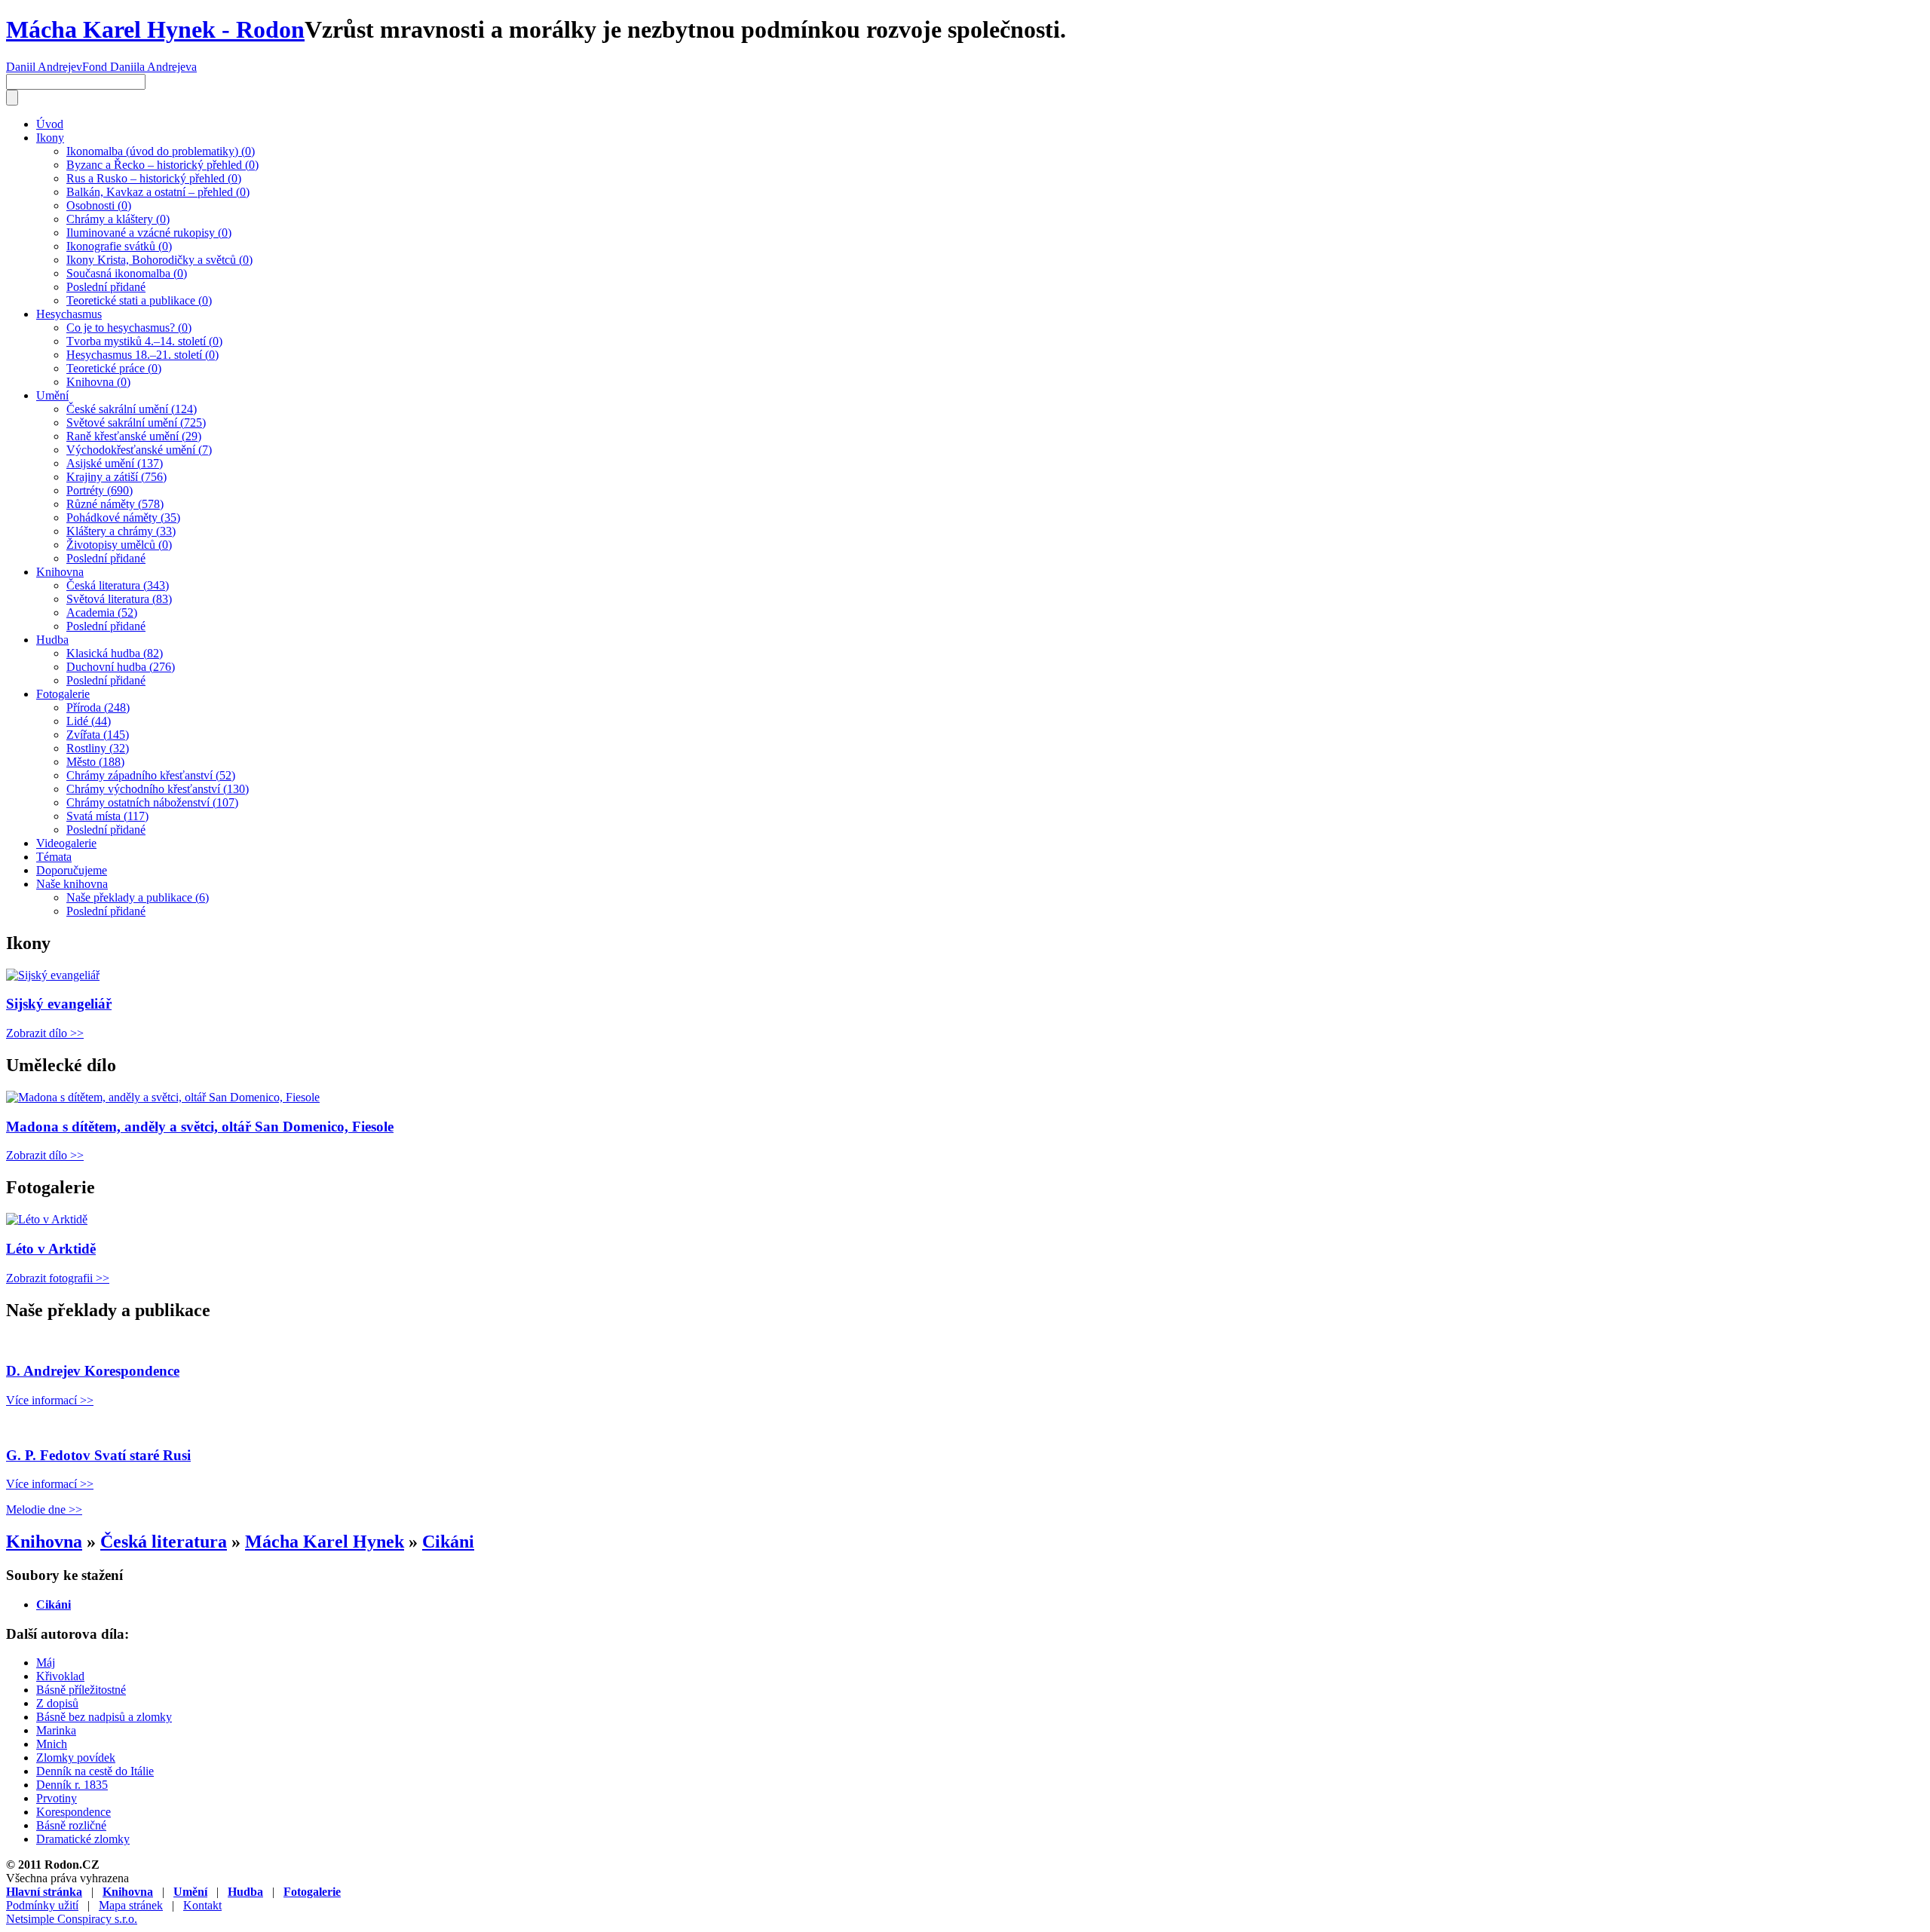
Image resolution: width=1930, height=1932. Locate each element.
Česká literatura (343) (118, 585)
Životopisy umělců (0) (119, 545)
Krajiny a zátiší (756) (116, 477)
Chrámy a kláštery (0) (118, 219)
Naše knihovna (72, 884)
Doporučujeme (72, 870)
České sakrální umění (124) (132, 409)
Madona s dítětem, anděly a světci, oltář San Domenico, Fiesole (200, 1127)
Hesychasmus (69, 314)
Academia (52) (102, 612)
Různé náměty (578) (115, 504)
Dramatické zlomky (83, 1839)
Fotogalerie (63, 694)
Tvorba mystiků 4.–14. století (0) (144, 341)
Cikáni (448, 1542)
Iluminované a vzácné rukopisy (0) (149, 233)
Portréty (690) (100, 490)
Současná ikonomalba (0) (127, 273)
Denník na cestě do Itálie (95, 1771)
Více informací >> (50, 1400)
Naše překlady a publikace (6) (138, 897)
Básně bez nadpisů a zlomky (104, 1717)
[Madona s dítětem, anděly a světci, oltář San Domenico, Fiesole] (163, 1097)
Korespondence (74, 1812)
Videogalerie (66, 843)
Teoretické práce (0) (114, 368)
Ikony (50, 138)
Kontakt (202, 1905)
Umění (52, 395)
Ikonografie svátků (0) (119, 246)
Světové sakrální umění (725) (136, 423)
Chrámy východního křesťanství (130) (158, 789)
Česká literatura (164, 1542)
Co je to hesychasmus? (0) (129, 328)
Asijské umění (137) (115, 463)
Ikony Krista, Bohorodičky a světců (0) (159, 260)
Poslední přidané (106, 287)
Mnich (52, 1744)
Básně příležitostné (81, 1690)
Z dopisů (57, 1703)
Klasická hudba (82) (115, 653)
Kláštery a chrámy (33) (121, 531)
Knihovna (60, 572)
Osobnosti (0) (99, 205)
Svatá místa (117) (107, 816)
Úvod (50, 124)
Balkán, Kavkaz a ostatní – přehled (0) (158, 192)
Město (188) (95, 762)
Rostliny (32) (98, 748)
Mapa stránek (131, 1905)
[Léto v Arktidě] (47, 1219)
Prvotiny (57, 1798)
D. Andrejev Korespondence (93, 1371)
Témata (54, 857)
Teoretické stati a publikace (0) (139, 300)
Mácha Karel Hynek (325, 1542)
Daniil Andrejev (44, 67)
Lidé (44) (89, 721)
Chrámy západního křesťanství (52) (151, 775)
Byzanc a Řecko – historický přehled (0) (162, 165)
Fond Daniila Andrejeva (139, 67)
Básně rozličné (71, 1825)
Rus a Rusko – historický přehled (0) (154, 178)
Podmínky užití (42, 1905)
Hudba (52, 640)
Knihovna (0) (98, 382)
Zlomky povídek (76, 1757)
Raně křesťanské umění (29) (134, 436)
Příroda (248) (98, 707)
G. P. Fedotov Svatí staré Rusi (98, 1455)
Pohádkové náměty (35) (123, 517)
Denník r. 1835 (72, 1785)
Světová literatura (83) (119, 599)
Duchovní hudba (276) (121, 667)
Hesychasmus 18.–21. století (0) (142, 355)
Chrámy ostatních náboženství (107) (152, 802)
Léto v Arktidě (51, 1249)
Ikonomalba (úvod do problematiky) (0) (161, 151)
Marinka (56, 1730)
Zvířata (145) (98, 735)
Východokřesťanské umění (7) (139, 450)
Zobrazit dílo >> (45, 1033)
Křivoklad (60, 1676)
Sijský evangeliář (59, 1004)
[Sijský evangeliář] (53, 975)
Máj (46, 1663)
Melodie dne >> (44, 1509)
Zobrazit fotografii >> (58, 1278)
